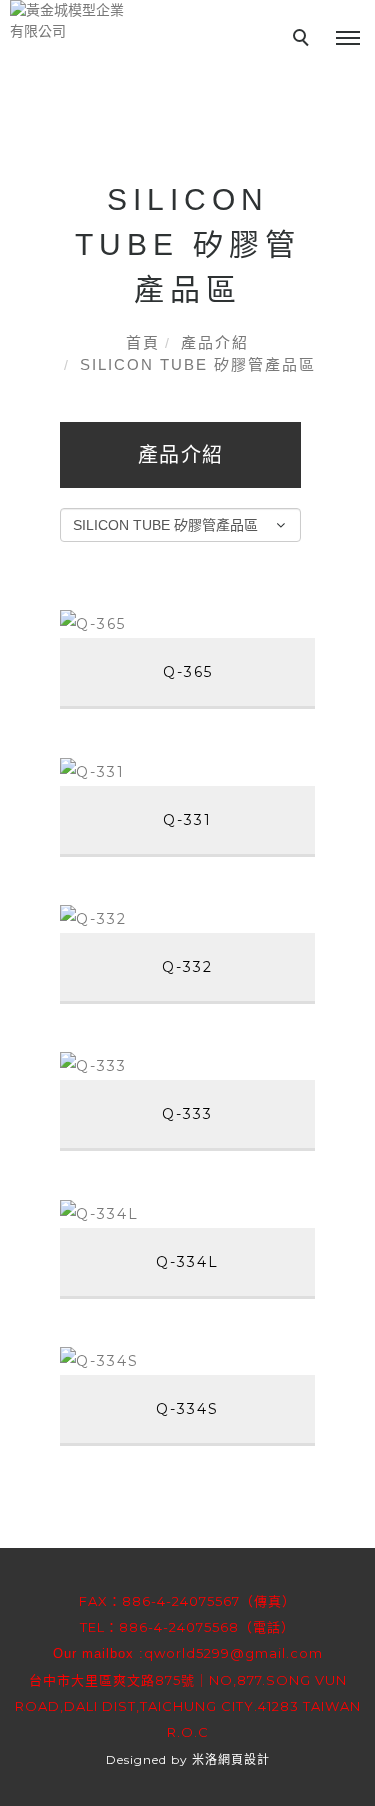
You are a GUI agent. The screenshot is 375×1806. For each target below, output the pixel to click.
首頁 (143, 342)
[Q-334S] (187, 1360)
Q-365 (188, 672)
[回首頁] (70, 21)
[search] (304, 40)
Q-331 (187, 820)
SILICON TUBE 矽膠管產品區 (198, 364)
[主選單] (348, 39)
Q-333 (187, 1114)
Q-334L (187, 1262)
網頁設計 (244, 1759)
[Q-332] (187, 918)
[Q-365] (187, 623)
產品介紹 (215, 342)
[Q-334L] (187, 1212)
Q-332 (187, 967)
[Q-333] (187, 1065)
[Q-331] (187, 770)
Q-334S (187, 1409)
